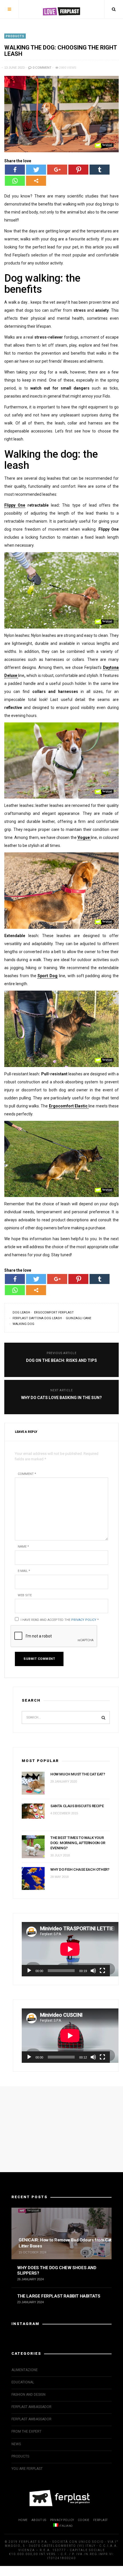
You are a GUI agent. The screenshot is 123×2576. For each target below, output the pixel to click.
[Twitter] (36, 170)
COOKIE (84, 2520)
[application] (66, 1949)
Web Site (25, 1595)
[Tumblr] (100, 170)
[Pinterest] (78, 170)
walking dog (23, 1324)
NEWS (16, 2444)
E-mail (24, 1571)
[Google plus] (57, 170)
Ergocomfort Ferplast (54, 1312)
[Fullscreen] (102, 1971)
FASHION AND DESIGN (28, 2395)
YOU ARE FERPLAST (27, 2469)
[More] (36, 181)
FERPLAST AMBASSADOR (31, 2407)
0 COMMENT (42, 68)
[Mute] (93, 1971)
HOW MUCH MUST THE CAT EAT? (78, 1774)
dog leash (21, 1312)
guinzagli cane (79, 1318)
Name (23, 1547)
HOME (23, 2520)
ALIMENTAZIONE (25, 2370)
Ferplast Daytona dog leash (37, 1318)
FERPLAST (101, 2520)
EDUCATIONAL (23, 2382)
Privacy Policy (84, 1620)
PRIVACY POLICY (62, 2520)
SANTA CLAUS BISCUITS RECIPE (77, 1806)
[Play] (29, 1971)
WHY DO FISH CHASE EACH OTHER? (80, 1869)
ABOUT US (39, 2520)
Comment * (27, 1474)
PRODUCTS (15, 36)
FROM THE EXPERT (26, 2431)
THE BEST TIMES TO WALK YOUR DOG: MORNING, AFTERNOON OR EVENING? (78, 1843)
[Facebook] (15, 170)
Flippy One (15, 505)
